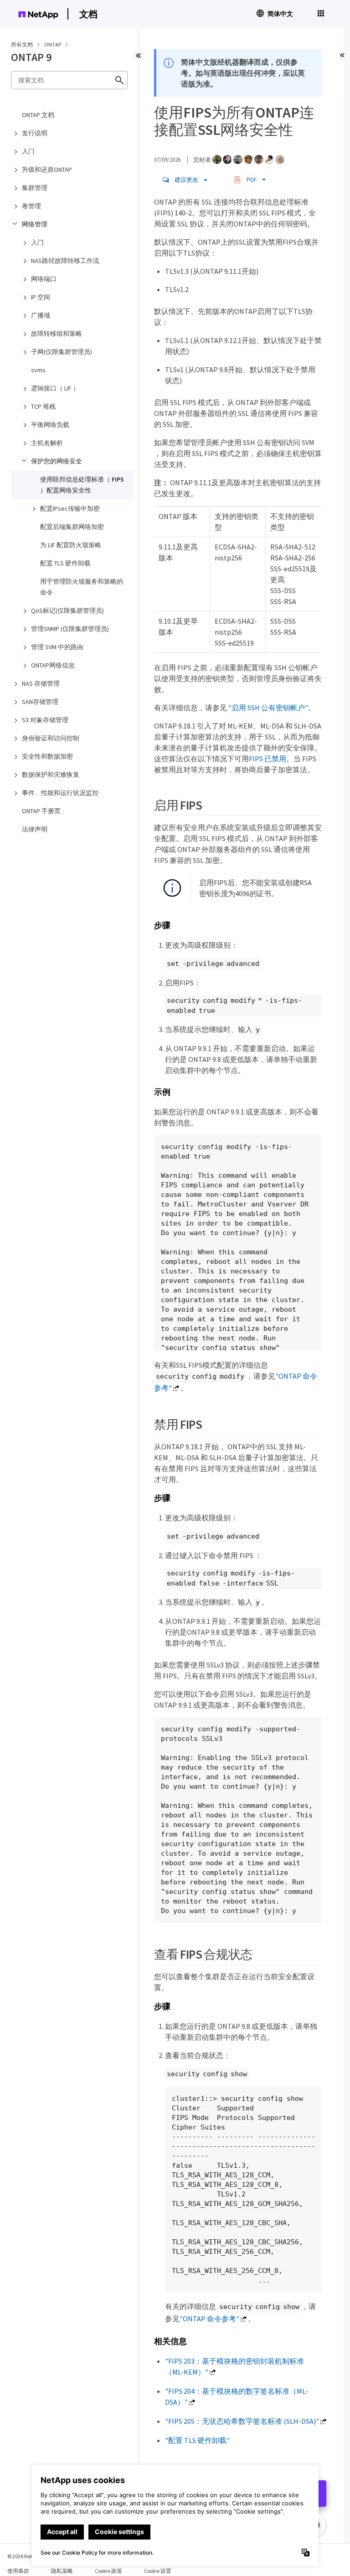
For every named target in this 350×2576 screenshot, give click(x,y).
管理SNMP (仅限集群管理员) (70, 629)
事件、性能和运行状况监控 (60, 793)
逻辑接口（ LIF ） (55, 388)
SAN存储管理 (40, 702)
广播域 (41, 315)
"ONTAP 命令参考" (209, 2319)
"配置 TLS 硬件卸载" (197, 2440)
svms (38, 370)
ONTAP (53, 44)
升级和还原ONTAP (47, 169)
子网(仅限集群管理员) (62, 352)
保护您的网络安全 (57, 461)
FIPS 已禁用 (268, 759)
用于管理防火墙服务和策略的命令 (82, 587)
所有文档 (22, 44)
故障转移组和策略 (57, 334)
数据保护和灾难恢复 (51, 775)
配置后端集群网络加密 (72, 527)
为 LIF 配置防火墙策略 (71, 545)
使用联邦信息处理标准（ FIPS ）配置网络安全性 (82, 485)
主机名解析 (47, 443)
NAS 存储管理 (41, 683)
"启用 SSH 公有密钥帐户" (268, 708)
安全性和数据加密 (47, 756)
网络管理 (35, 224)
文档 (88, 14)
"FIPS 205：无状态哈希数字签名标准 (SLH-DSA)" (242, 2421)
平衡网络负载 (50, 425)
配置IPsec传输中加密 (70, 508)
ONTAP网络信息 (53, 665)
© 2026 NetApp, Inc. (30, 2556)
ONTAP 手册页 (41, 811)
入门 (28, 151)
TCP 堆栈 (43, 406)
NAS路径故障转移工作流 (65, 261)
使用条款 (18, 2571)
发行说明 (35, 133)
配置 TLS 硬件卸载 (65, 563)
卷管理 (31, 206)
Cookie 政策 (108, 2571)
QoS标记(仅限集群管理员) (67, 611)
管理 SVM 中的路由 (57, 647)
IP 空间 (41, 297)
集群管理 (35, 188)
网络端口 (44, 279)
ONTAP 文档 (38, 115)
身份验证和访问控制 (51, 738)
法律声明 (35, 829)
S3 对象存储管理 (45, 720)
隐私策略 (62, 2571)
